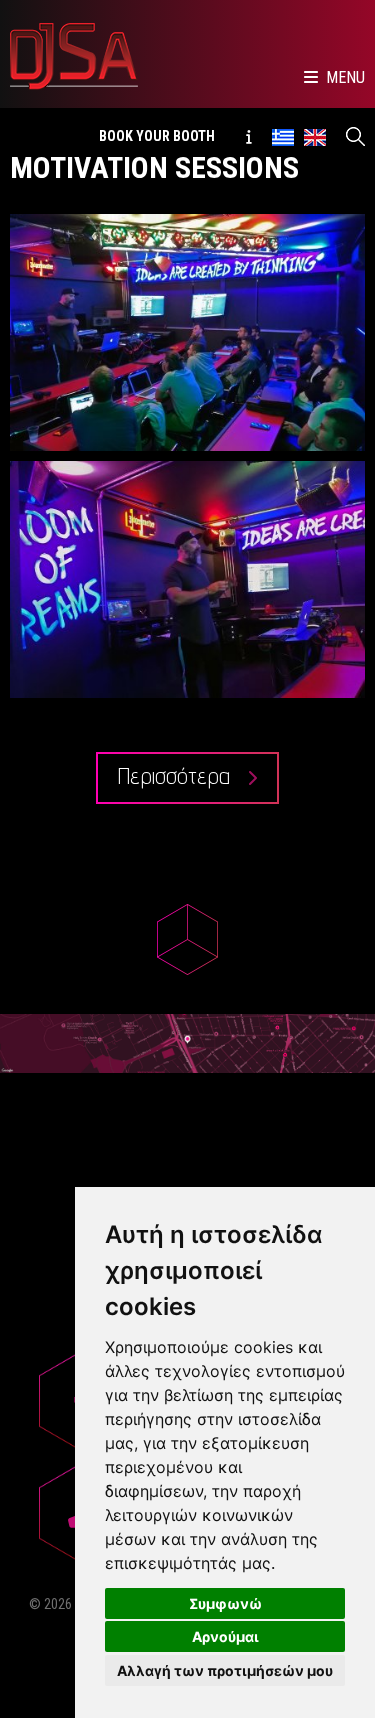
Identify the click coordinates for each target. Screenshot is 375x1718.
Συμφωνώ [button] (225, 1603)
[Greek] (283, 136)
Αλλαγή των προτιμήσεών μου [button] (225, 1670)
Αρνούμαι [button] (225, 1636)
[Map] (187, 1043)
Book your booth (157, 136)
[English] (315, 136)
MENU (345, 77)
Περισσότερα (177, 775)
